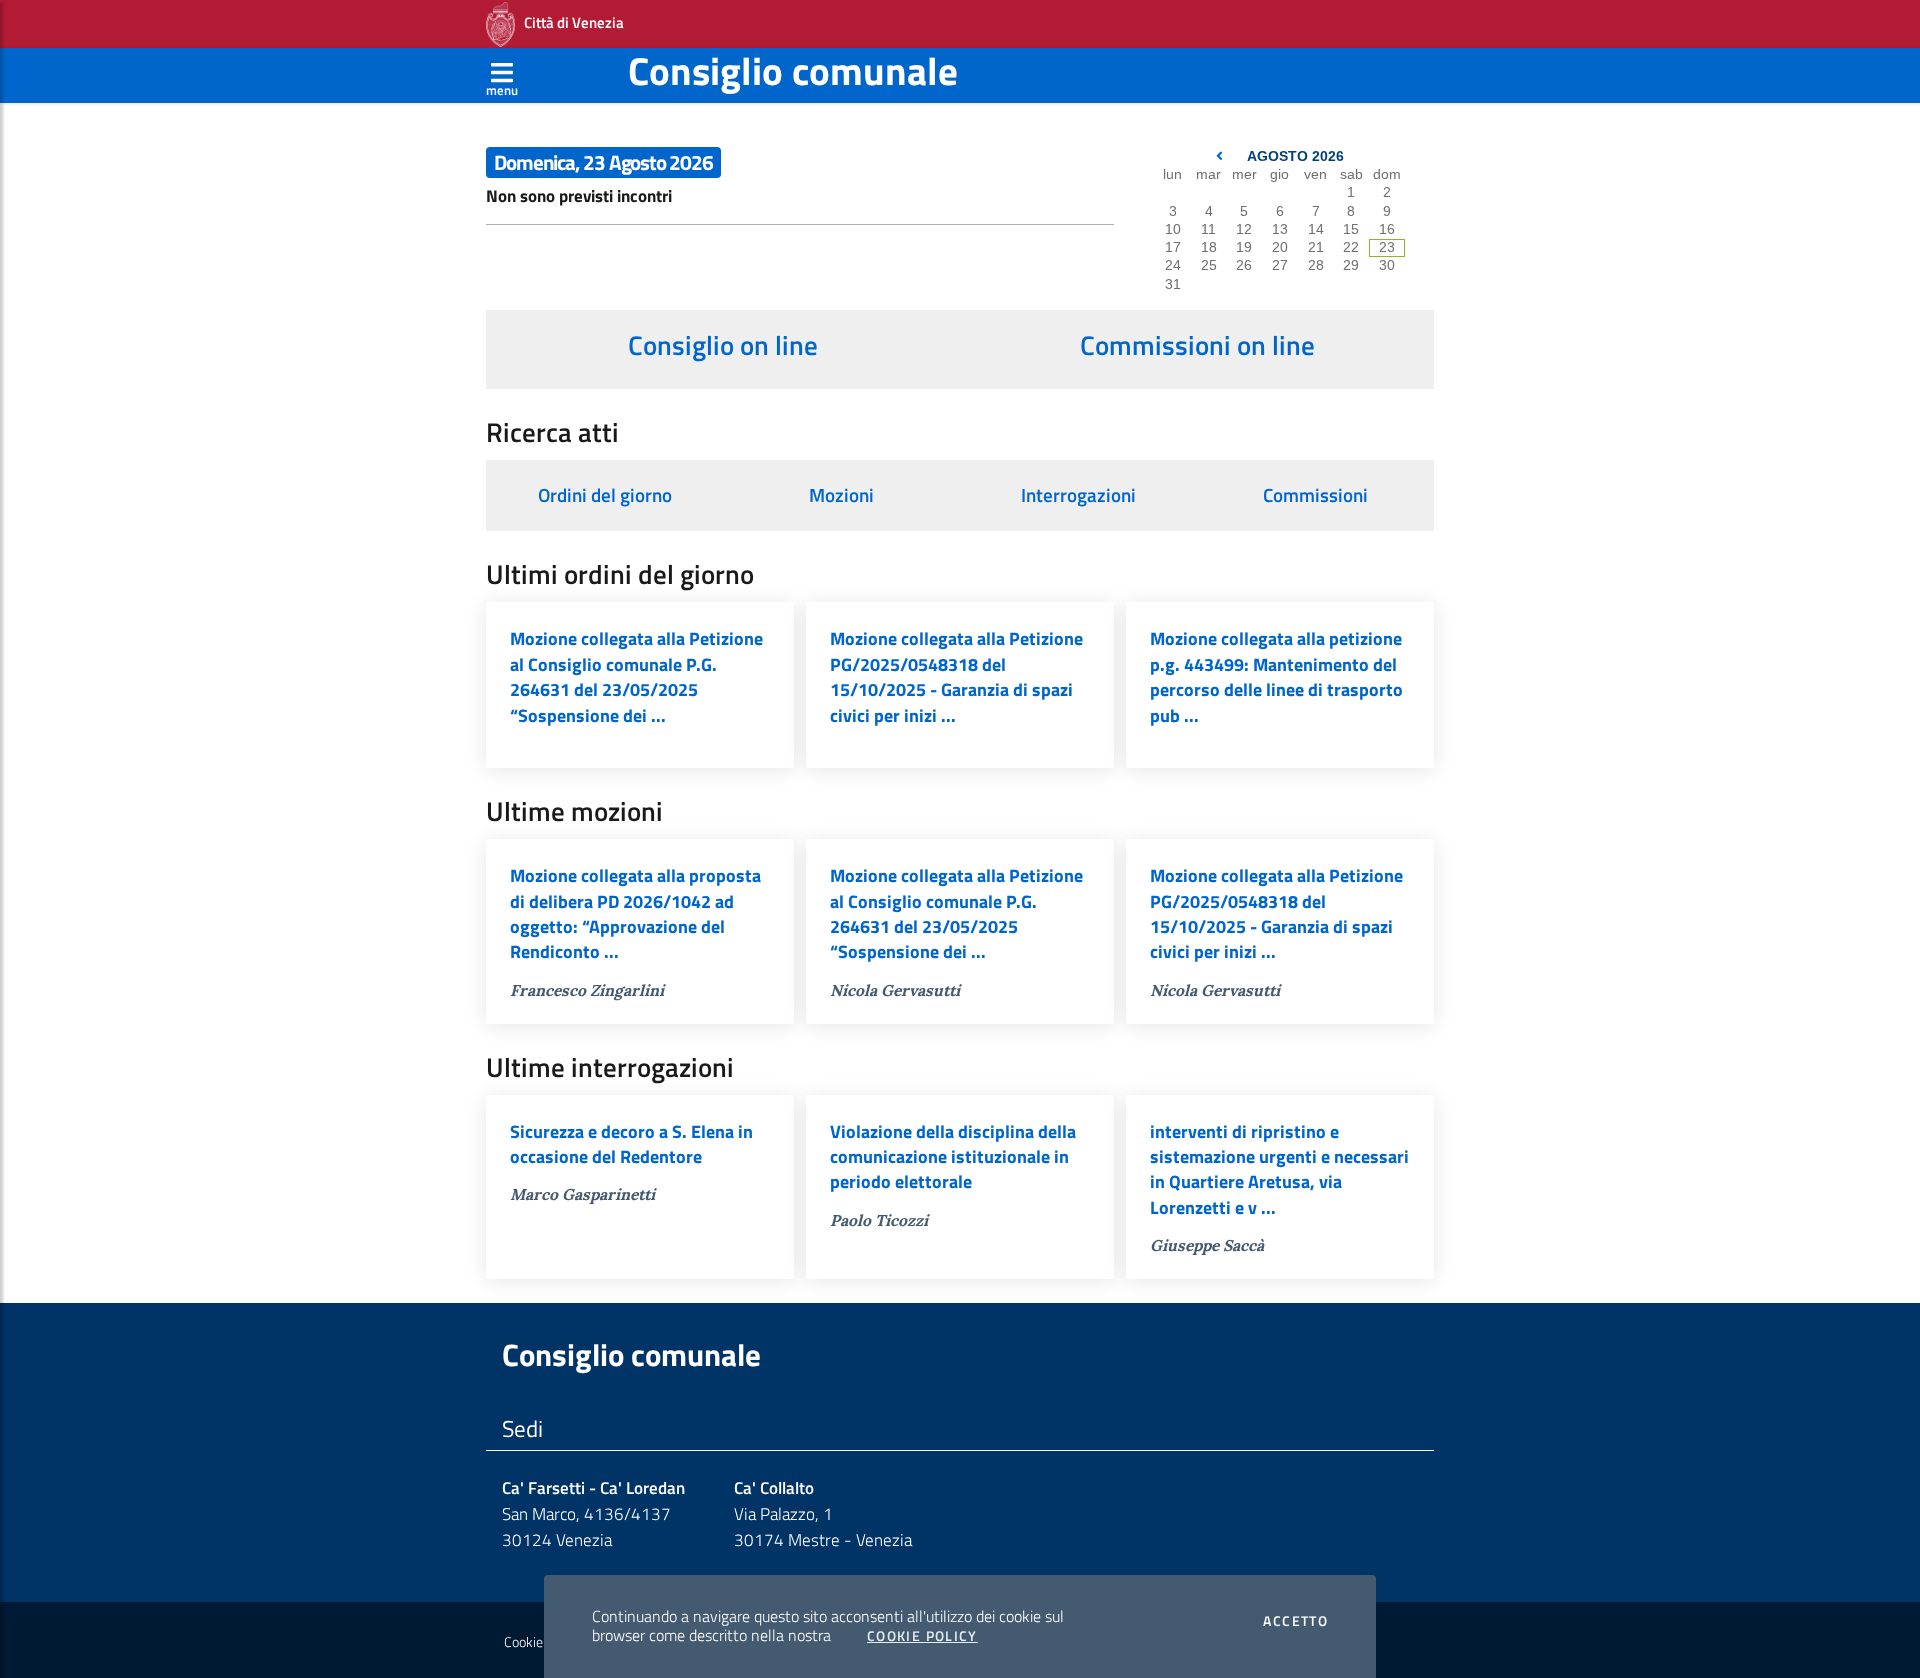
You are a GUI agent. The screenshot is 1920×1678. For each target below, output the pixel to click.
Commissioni (1315, 495)
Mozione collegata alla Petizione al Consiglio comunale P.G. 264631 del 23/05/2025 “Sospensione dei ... (636, 676)
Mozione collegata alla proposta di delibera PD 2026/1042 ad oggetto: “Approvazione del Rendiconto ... (635, 913)
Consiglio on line (723, 345)
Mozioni (841, 495)
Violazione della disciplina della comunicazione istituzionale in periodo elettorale (953, 1157)
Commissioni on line (1197, 345)
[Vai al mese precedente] (1221, 156)
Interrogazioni (1078, 495)
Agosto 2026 (1295, 156)
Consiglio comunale (793, 70)
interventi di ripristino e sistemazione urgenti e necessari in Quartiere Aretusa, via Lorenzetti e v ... (1279, 1169)
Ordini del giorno (605, 495)
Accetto (1295, 1621)
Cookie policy (541, 1642)
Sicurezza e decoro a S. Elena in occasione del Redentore (631, 1144)
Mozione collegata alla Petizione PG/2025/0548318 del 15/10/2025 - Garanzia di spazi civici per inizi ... (956, 676)
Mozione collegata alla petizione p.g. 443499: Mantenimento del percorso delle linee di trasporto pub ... (1276, 676)
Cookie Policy (922, 1636)
